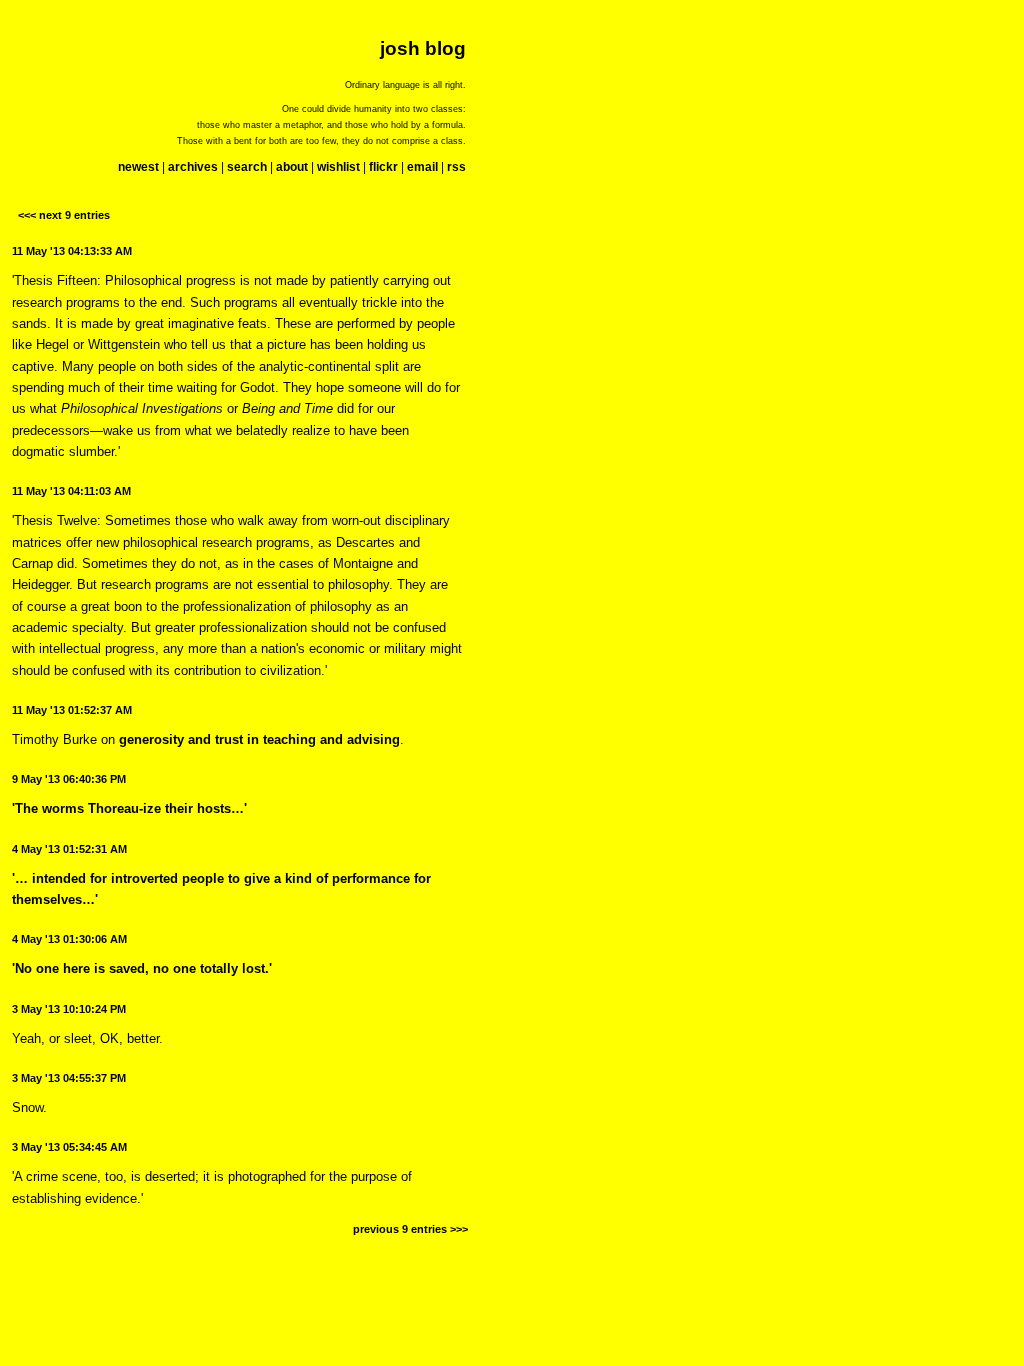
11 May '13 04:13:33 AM (72, 251)
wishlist (338, 167)
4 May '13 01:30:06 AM (69, 939)
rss (456, 167)
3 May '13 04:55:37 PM (69, 1078)
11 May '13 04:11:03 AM (71, 491)
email (422, 167)
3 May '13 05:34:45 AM (69, 1147)
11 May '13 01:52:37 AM (72, 710)
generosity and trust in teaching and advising (259, 739)
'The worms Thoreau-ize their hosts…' (129, 808)
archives (193, 167)
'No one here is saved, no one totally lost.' (142, 968)
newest (138, 167)
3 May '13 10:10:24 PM (69, 1009)
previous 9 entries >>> (410, 1229)
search (247, 167)
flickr (383, 167)
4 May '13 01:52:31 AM (69, 849)
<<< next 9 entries (64, 215)
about (292, 167)
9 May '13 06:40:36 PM (69, 779)
